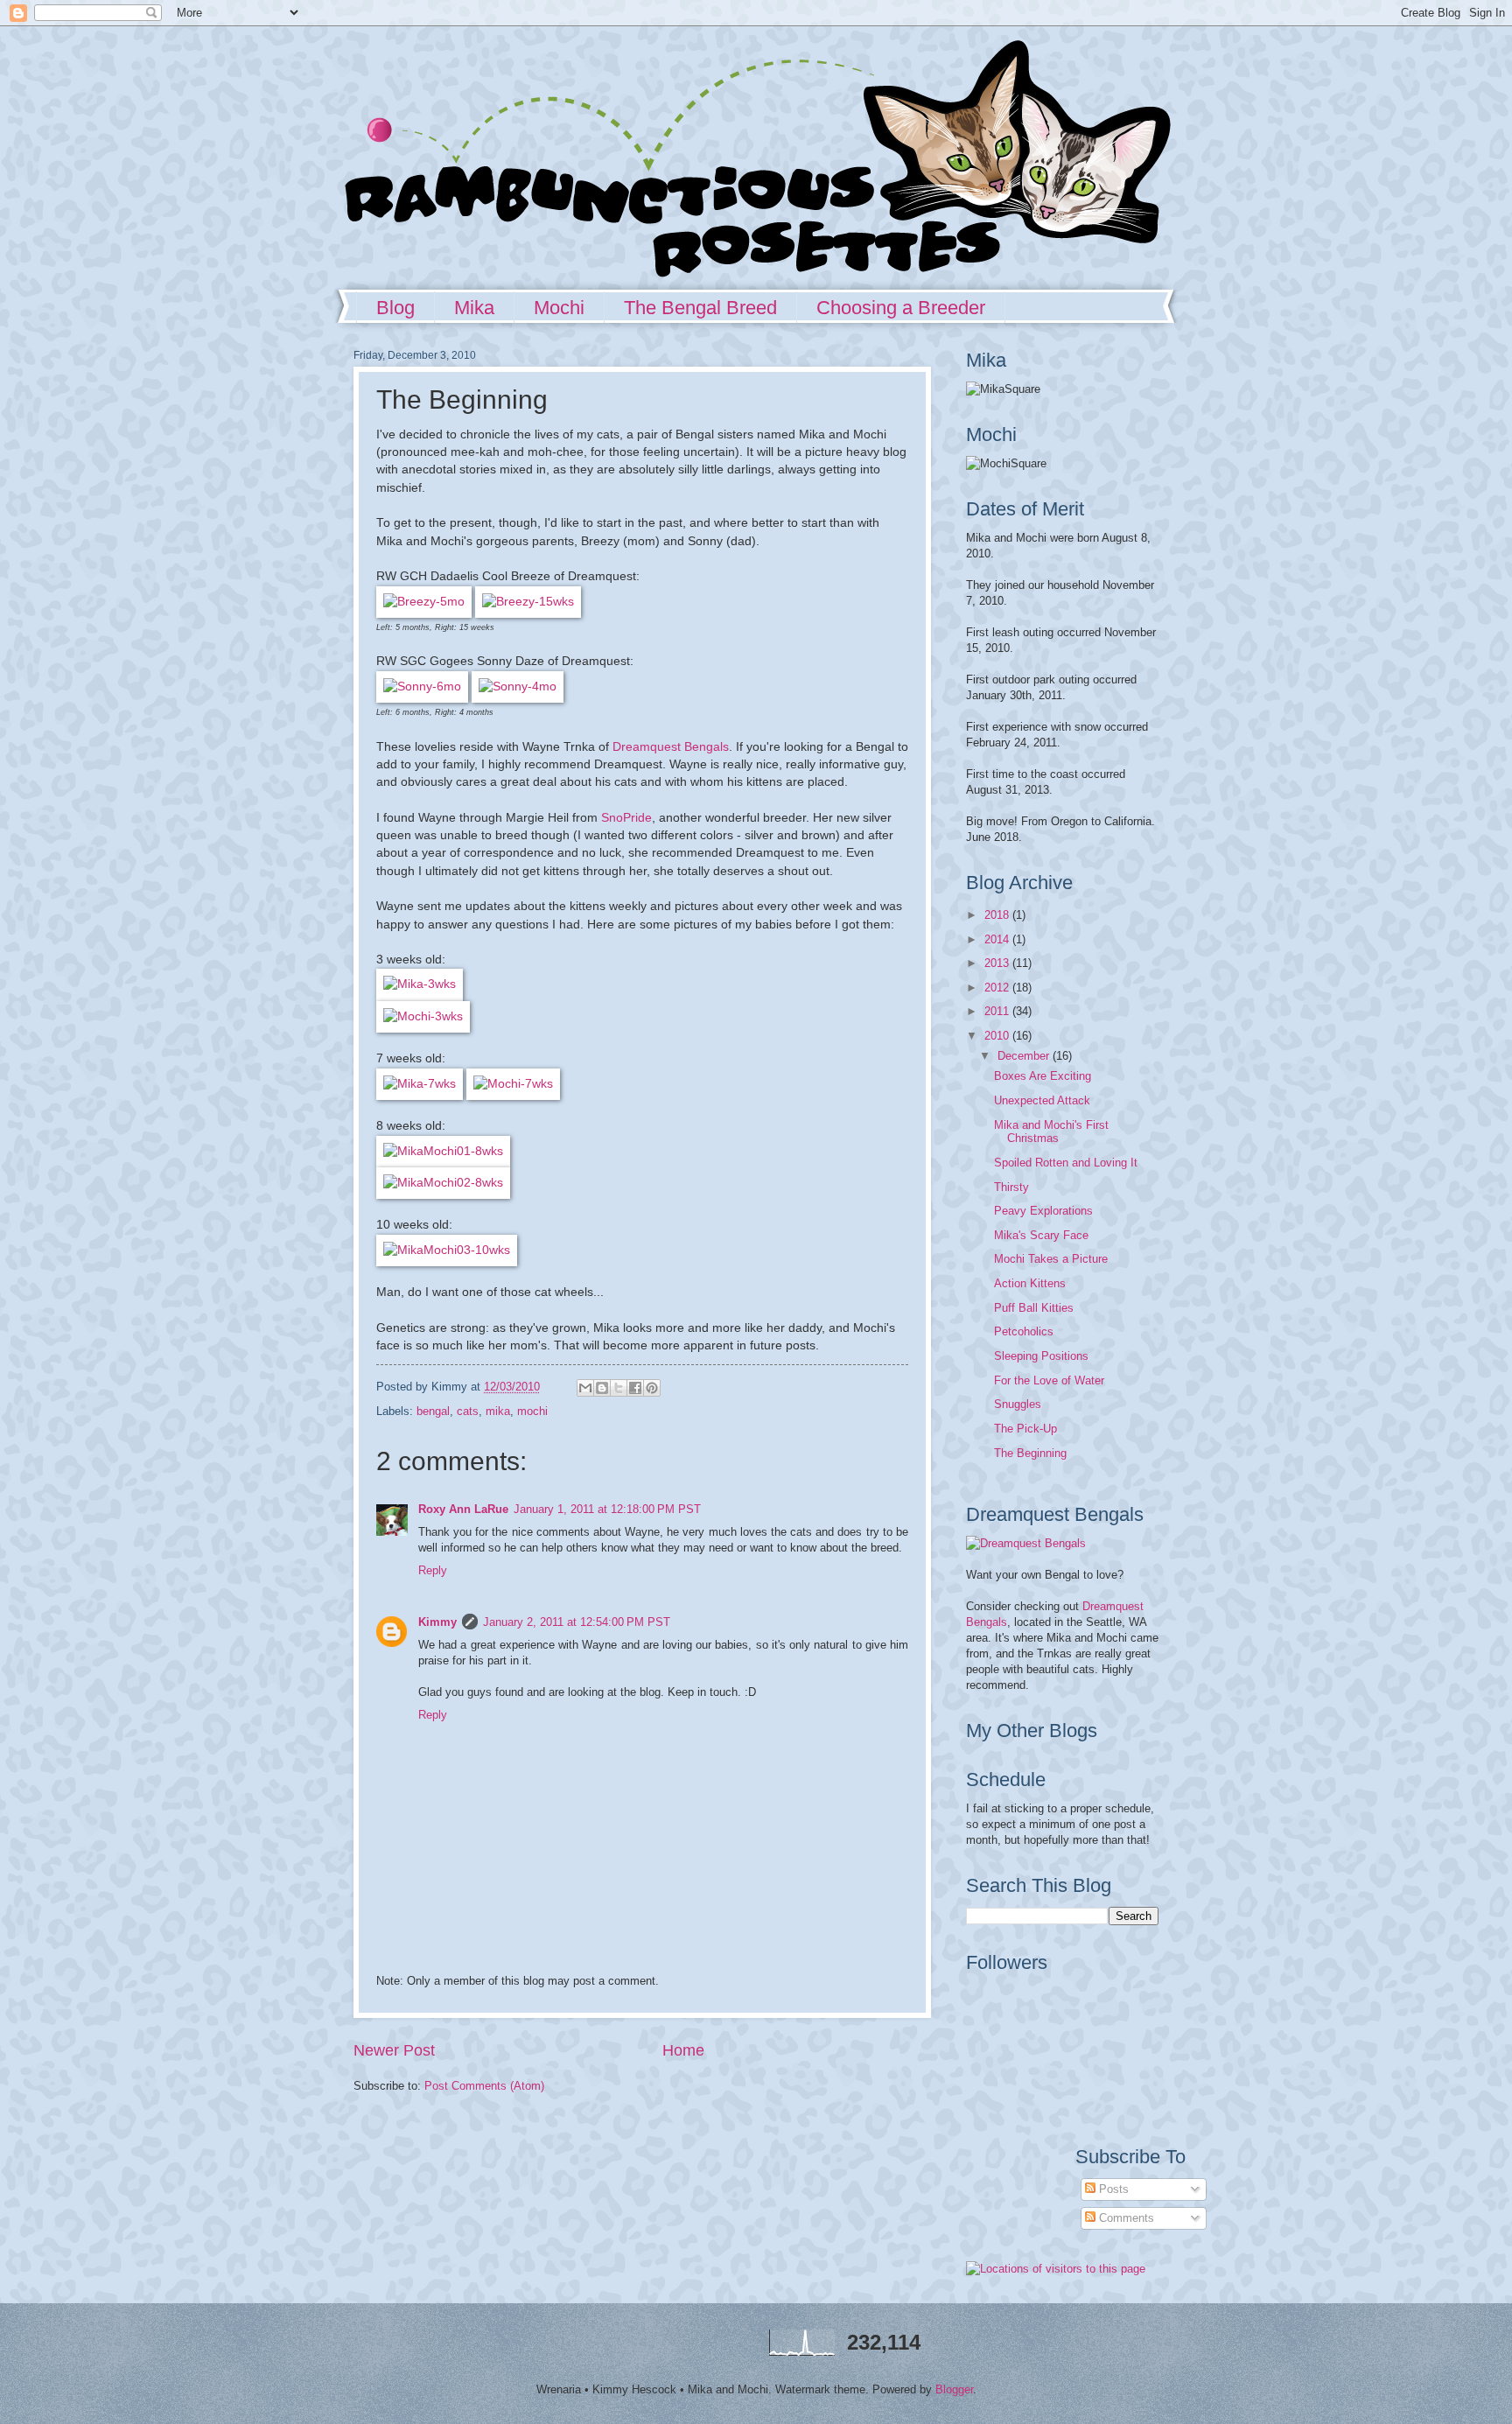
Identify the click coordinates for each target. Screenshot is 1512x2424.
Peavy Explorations (1043, 1211)
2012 (998, 988)
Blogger (954, 2389)
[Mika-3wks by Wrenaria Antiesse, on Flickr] (420, 984)
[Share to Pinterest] (652, 1388)
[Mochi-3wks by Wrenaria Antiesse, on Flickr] (423, 1016)
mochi (532, 1411)
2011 (998, 1011)
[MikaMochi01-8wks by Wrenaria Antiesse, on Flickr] (443, 1151)
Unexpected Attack (1042, 1100)
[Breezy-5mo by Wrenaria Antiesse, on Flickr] (424, 602)
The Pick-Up (1025, 1429)
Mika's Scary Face (1041, 1235)
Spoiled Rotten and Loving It (1066, 1163)
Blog (395, 308)
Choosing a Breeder (901, 308)
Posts (1112, 2189)
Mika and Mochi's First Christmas (1051, 1131)
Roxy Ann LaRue (463, 1509)
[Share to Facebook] (635, 1388)
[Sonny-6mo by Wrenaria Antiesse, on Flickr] (422, 687)
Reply (433, 1570)
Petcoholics (1024, 1331)
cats (468, 1411)
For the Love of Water (1049, 1380)
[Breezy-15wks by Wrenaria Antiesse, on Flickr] (528, 602)
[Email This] (585, 1388)
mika (498, 1411)
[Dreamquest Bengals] (1026, 1543)
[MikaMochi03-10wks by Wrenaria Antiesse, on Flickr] (447, 1250)
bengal (433, 1411)
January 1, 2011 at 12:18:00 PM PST (607, 1509)
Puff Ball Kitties (1034, 1308)
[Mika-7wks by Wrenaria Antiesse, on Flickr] (420, 1084)
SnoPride (626, 818)
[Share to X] (619, 1388)
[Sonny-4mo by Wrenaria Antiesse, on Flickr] (518, 687)
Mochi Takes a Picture (1051, 1259)
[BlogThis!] (602, 1388)
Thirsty (1011, 1187)
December (1025, 1056)
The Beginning (1030, 1453)
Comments (1125, 2218)
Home (683, 2050)
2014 (998, 939)
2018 (998, 915)
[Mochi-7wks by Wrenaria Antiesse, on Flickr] (513, 1084)
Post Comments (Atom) (484, 2086)
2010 (998, 1036)
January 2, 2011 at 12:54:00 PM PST (577, 1622)
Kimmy (437, 1622)
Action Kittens (1030, 1283)
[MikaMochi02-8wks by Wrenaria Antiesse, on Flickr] (443, 1183)
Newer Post (394, 2050)
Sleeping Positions (1041, 1356)
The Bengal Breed (700, 308)
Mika (474, 308)
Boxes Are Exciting (1043, 1076)
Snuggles (1018, 1404)
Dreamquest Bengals (671, 747)
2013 (998, 963)
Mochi (559, 308)
